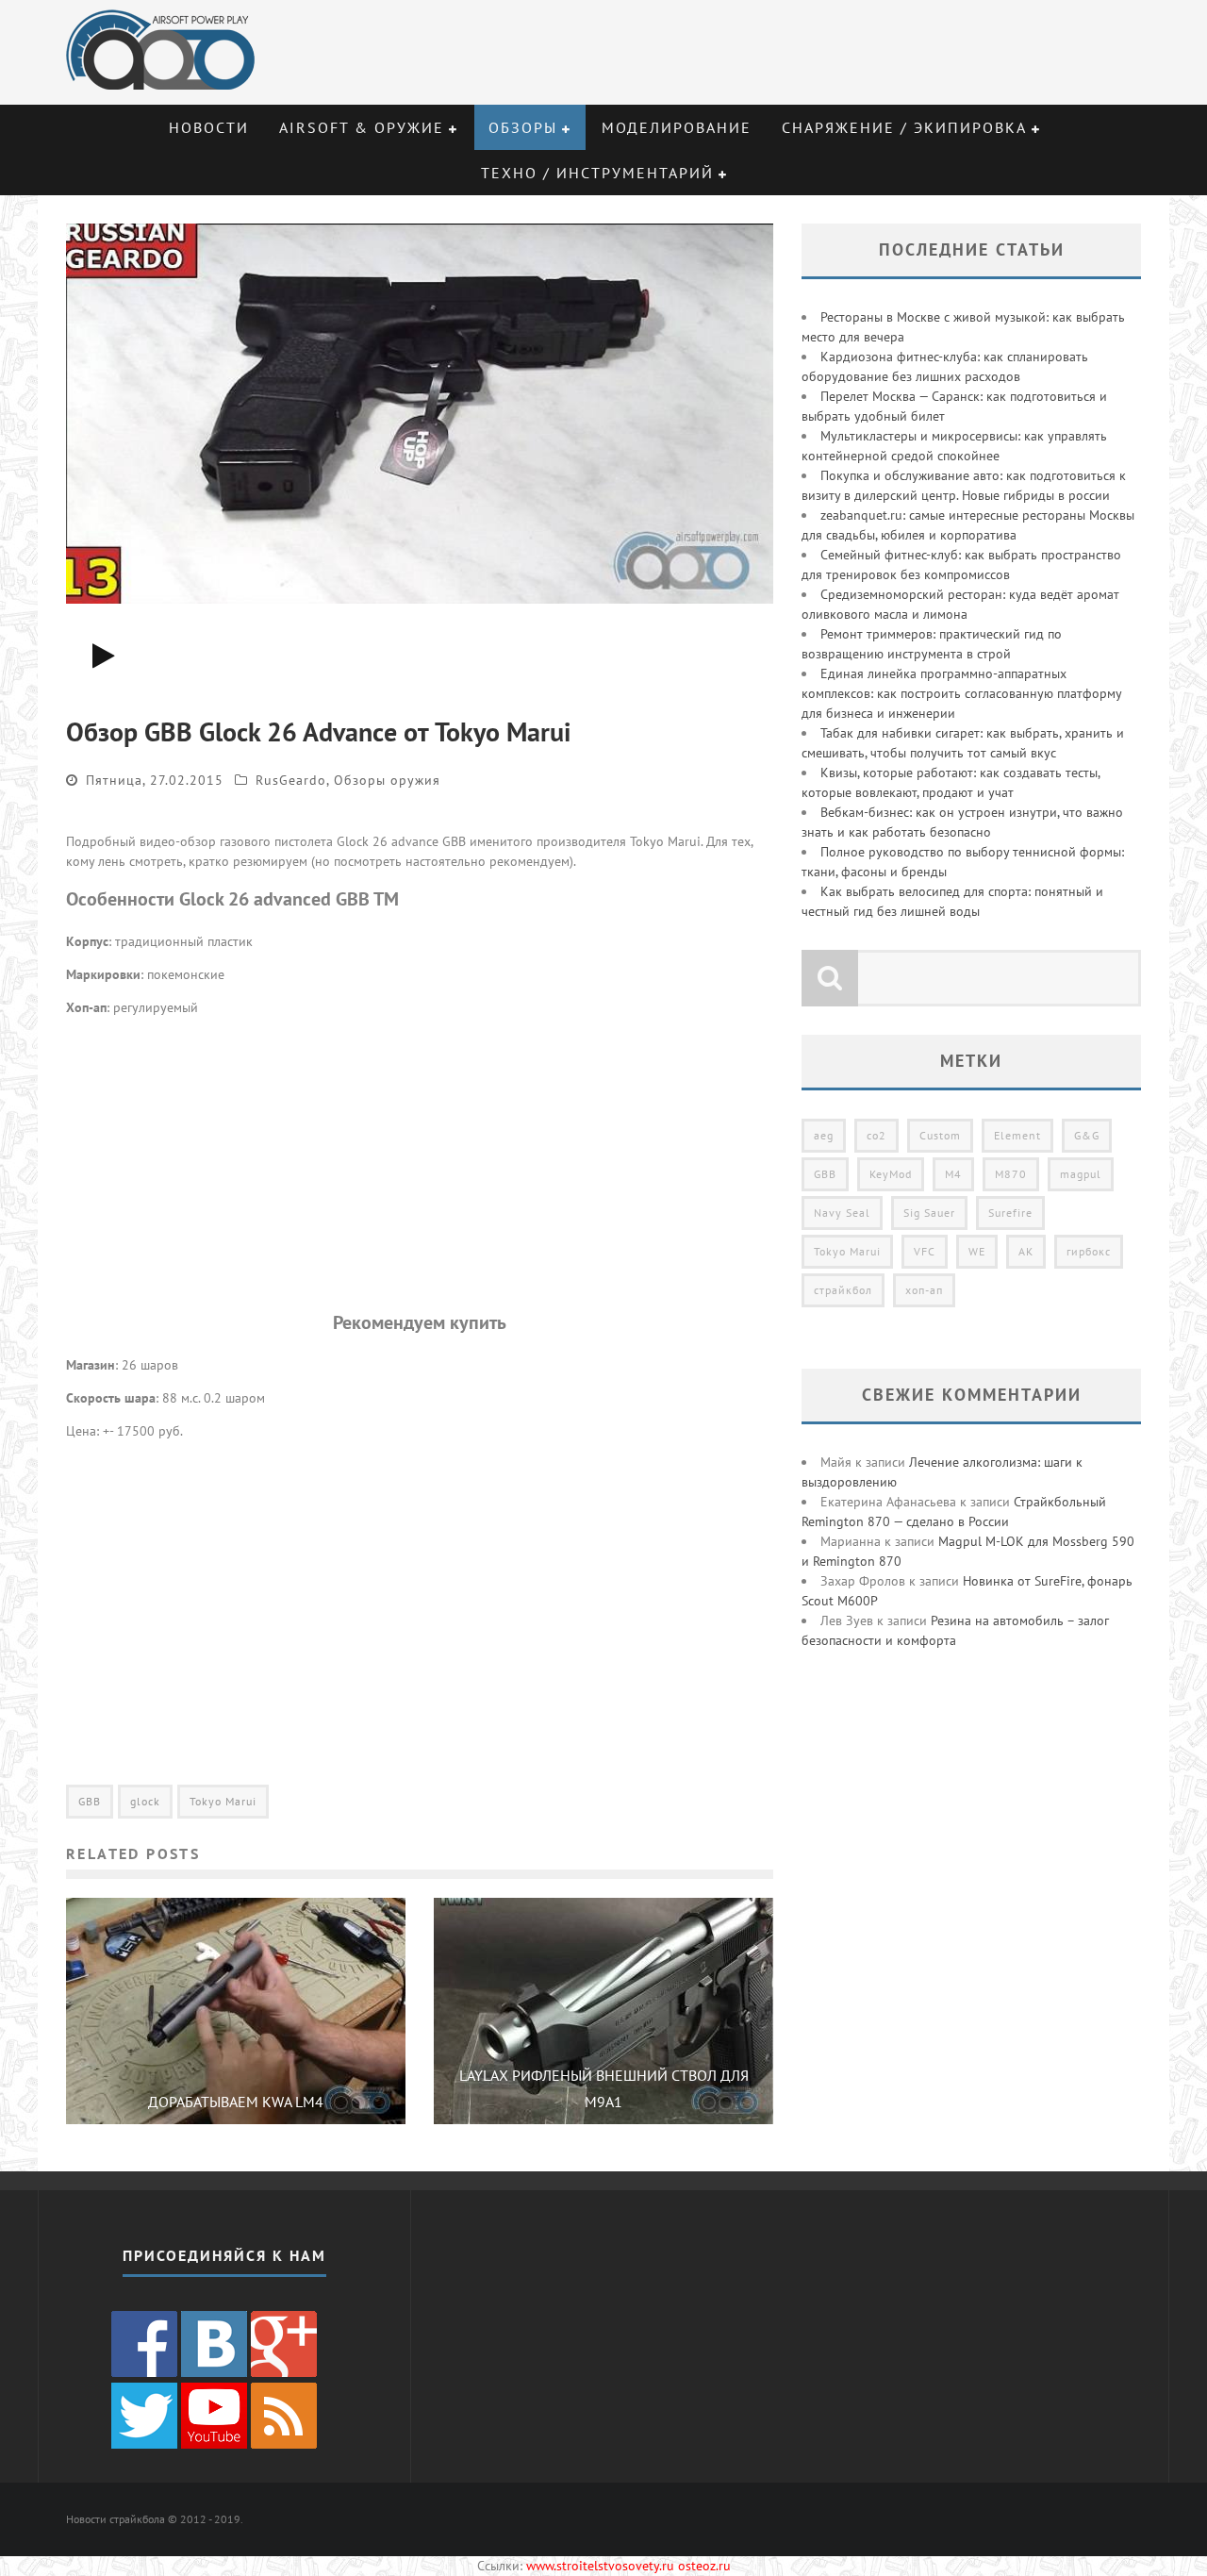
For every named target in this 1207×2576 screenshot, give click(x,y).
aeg (824, 1135)
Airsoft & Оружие (362, 127)
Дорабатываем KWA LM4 (236, 2102)
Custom (940, 1135)
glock (145, 1801)
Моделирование (677, 127)
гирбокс (1089, 1251)
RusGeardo (291, 780)
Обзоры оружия (387, 780)
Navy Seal (842, 1213)
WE (977, 1251)
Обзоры (523, 127)
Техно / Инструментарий (597, 173)
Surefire (1010, 1213)
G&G (1087, 1135)
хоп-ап (924, 1290)
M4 (953, 1174)
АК (1026, 1251)
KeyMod (891, 1174)
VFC (925, 1251)
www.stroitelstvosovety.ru (600, 2566)
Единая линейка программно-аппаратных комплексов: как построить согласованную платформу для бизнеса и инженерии (961, 693)
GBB (90, 1801)
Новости (209, 127)
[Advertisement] (420, 1163)
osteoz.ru (704, 2566)
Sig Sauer (929, 1213)
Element (1017, 1135)
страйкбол (843, 1290)
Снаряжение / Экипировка (904, 127)
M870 (1011, 1174)
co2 (876, 1135)
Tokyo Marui (223, 1801)
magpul (1081, 1174)
